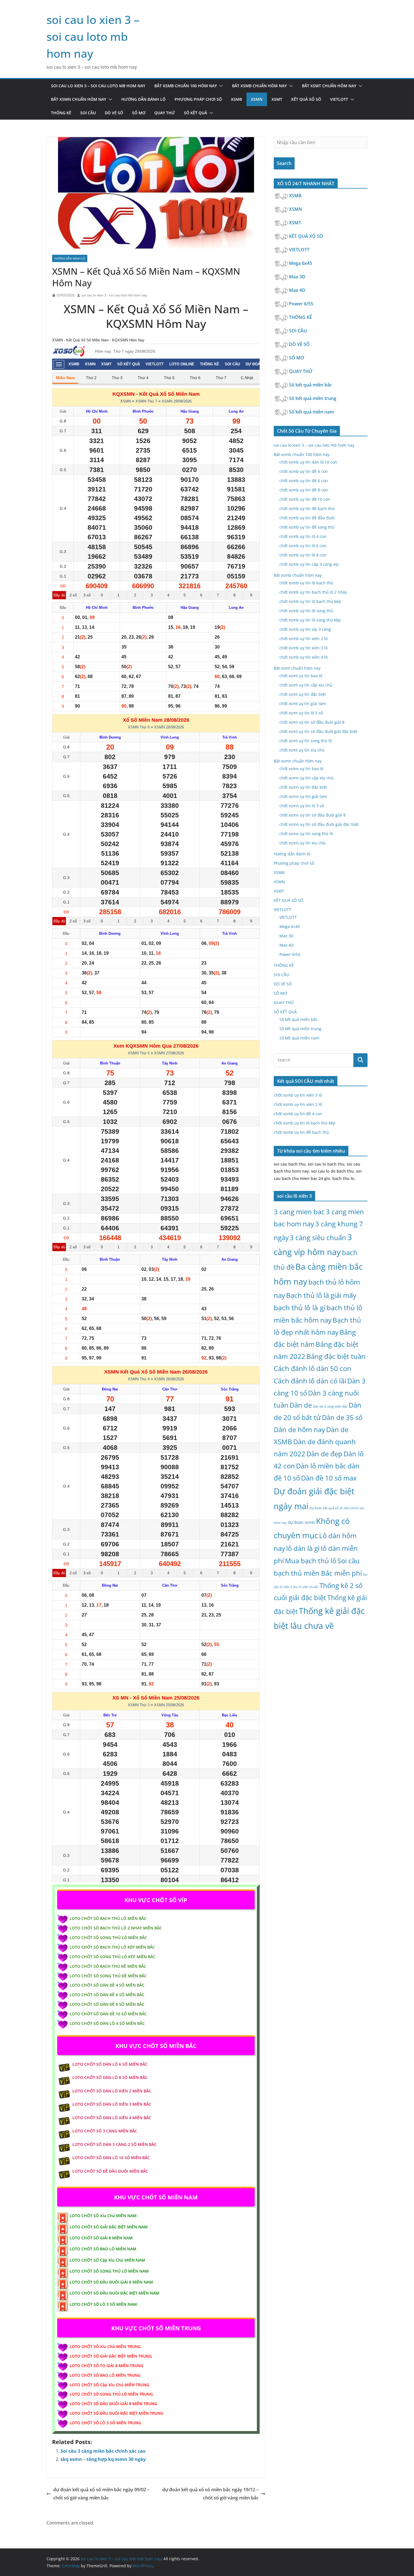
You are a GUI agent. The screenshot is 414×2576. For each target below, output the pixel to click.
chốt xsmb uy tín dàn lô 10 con (308, 462)
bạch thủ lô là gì (300, 1308)
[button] (220, 86)
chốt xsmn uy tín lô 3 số (302, 806)
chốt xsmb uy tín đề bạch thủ (307, 508)
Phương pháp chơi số (198, 99)
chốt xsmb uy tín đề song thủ (307, 527)
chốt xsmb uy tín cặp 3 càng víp (309, 564)
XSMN (257, 99)
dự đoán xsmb (301, 1522)
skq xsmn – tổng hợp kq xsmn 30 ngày (103, 2459)
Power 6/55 (302, 304)
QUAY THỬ (165, 113)
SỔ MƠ (139, 113)
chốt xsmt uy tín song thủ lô (306, 741)
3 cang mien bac (299, 1212)
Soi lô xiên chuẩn (306, 1587)
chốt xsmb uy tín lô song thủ (306, 611)
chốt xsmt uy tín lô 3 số (301, 713)
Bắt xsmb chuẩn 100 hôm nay (186, 86)
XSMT (277, 99)
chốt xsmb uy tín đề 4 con (304, 471)
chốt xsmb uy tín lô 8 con (303, 555)
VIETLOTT (339, 99)
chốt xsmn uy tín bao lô (301, 769)
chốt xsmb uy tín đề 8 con (304, 490)
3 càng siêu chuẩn (318, 1237)
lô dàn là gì (303, 1548)
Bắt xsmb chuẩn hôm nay (259, 86)
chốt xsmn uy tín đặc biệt (303, 787)
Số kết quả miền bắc (311, 385)
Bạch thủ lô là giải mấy (321, 1295)
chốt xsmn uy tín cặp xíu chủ (306, 778)
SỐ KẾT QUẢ (195, 113)
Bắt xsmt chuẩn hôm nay (329, 86)
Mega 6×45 (290, 926)
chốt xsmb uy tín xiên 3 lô (303, 648)
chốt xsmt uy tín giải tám (303, 704)
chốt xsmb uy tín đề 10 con (305, 499)
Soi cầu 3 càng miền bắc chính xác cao (103, 2451)
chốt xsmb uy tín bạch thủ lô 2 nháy (313, 592)
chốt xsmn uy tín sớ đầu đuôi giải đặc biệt (319, 824)
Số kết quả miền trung (313, 398)
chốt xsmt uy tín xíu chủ (302, 750)
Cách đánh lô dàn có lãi (310, 1381)
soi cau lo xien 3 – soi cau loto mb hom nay (93, 36)
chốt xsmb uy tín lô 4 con (303, 536)
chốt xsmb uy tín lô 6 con (303, 546)
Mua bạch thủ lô (311, 1561)
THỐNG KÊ (61, 113)
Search (284, 163)
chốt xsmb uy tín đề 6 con (304, 481)
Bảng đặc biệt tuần (336, 1356)
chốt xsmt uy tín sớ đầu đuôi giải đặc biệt (318, 731)
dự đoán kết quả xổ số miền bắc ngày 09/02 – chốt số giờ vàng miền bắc (101, 2494)
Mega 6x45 (301, 263)
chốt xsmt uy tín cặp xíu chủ (306, 685)
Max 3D (298, 277)
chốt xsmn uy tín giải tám (303, 796)
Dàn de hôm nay (299, 1429)
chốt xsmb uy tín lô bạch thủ (306, 583)
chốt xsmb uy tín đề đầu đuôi (307, 518)
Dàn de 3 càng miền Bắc (330, 1406)
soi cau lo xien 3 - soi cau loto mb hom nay (114, 295)
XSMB (236, 99)
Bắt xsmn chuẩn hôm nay (79, 99)
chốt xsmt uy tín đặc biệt (303, 694)
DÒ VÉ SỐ (114, 113)
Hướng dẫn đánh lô (143, 99)
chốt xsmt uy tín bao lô (301, 676)
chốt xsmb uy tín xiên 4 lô (303, 657)
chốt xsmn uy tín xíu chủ (302, 843)
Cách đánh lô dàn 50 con (312, 1368)
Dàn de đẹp (324, 1454)
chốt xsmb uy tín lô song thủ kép (310, 620)
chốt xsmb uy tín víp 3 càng (305, 629)
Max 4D (298, 290)
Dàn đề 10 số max (329, 1478)
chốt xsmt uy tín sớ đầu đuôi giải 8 (312, 722)
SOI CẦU (88, 113)
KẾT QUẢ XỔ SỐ (306, 99)
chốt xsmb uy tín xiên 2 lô (303, 639)
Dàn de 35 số (342, 1417)
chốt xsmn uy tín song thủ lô (306, 834)
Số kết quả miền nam (312, 412)
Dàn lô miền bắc (321, 1466)
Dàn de (301, 1405)
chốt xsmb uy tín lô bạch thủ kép (310, 601)
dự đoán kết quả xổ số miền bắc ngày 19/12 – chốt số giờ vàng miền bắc (210, 2494)
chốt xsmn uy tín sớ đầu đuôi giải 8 (312, 815)
